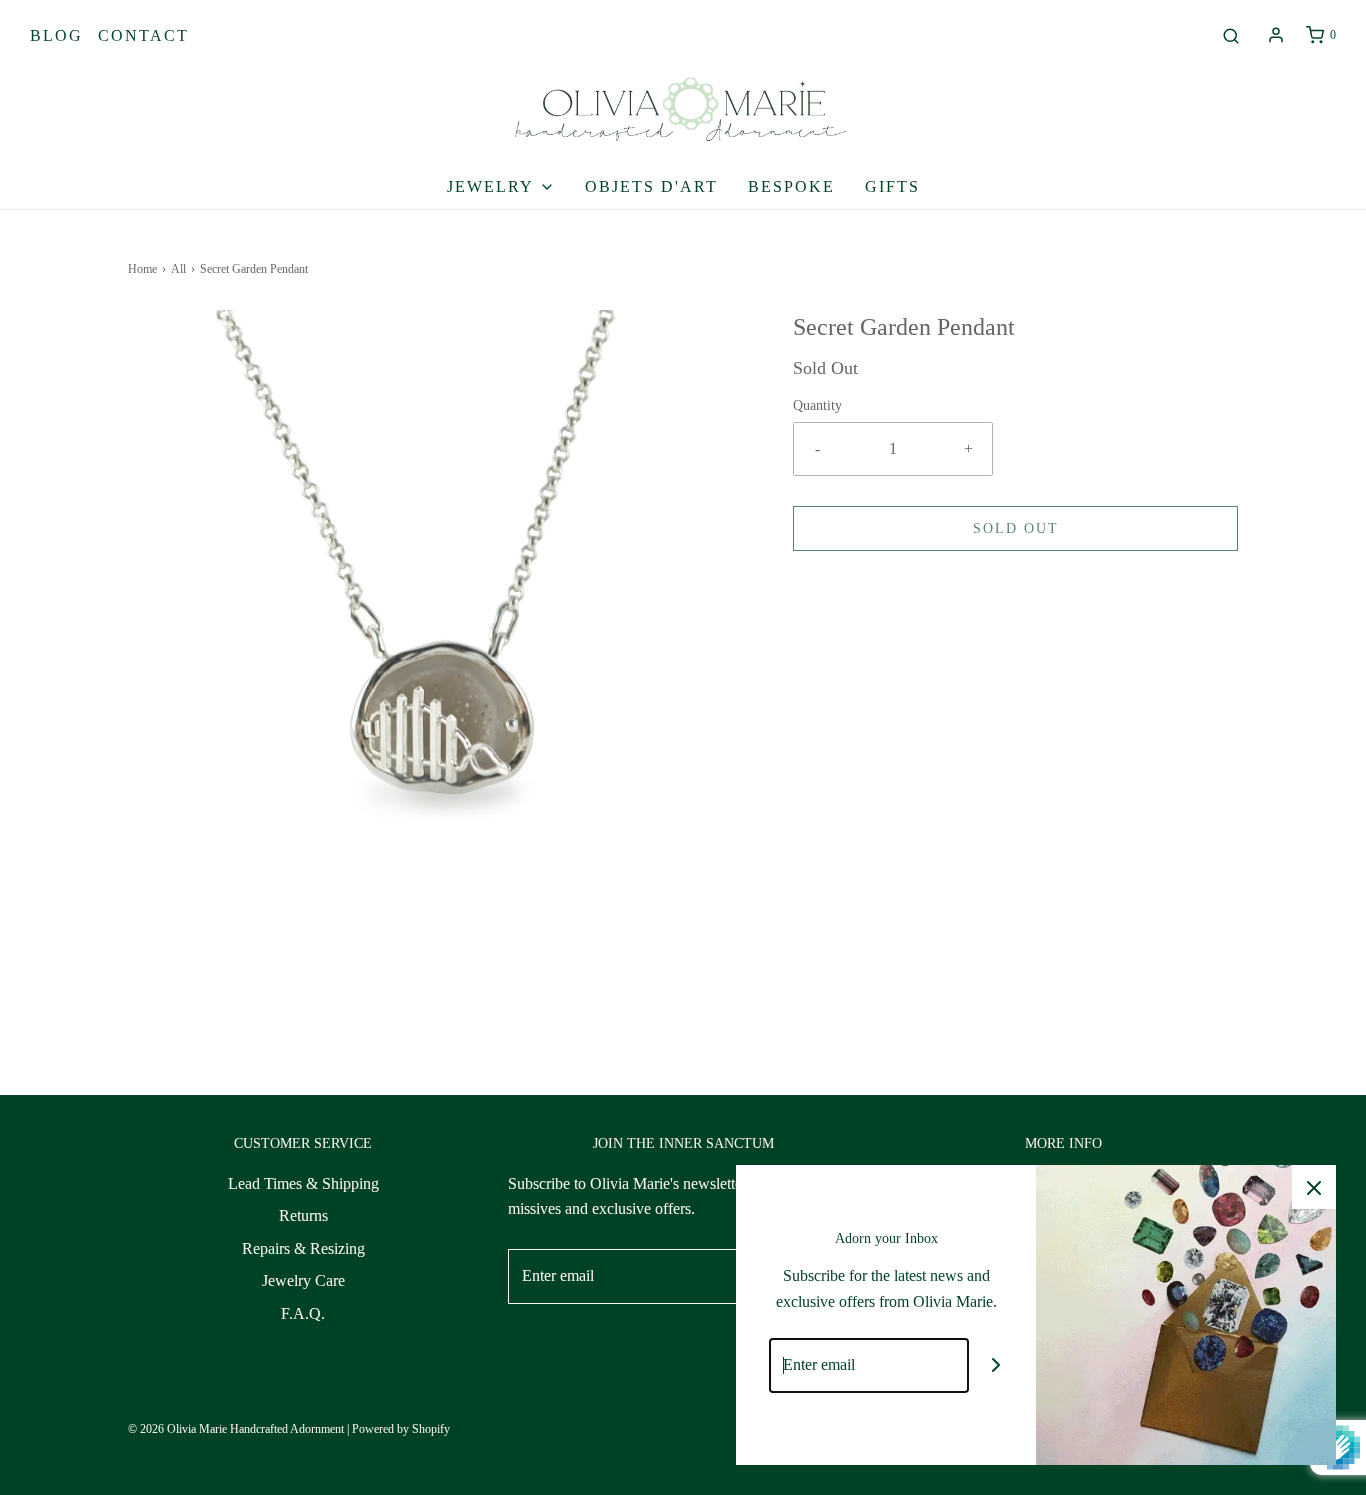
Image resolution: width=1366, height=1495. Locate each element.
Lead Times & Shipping (303, 1183)
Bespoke (791, 186)
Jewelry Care (303, 1280)
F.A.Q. (303, 1313)
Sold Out (1016, 528)
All (178, 269)
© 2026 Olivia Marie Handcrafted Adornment (236, 1429)
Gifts (892, 186)
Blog (56, 35)
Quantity (817, 405)
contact (143, 35)
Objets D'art (651, 186)
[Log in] (1276, 35)
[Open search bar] (1231, 35)
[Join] (996, 1365)
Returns (303, 1215)
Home (142, 269)
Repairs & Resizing (303, 1248)
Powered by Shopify (401, 1429)
